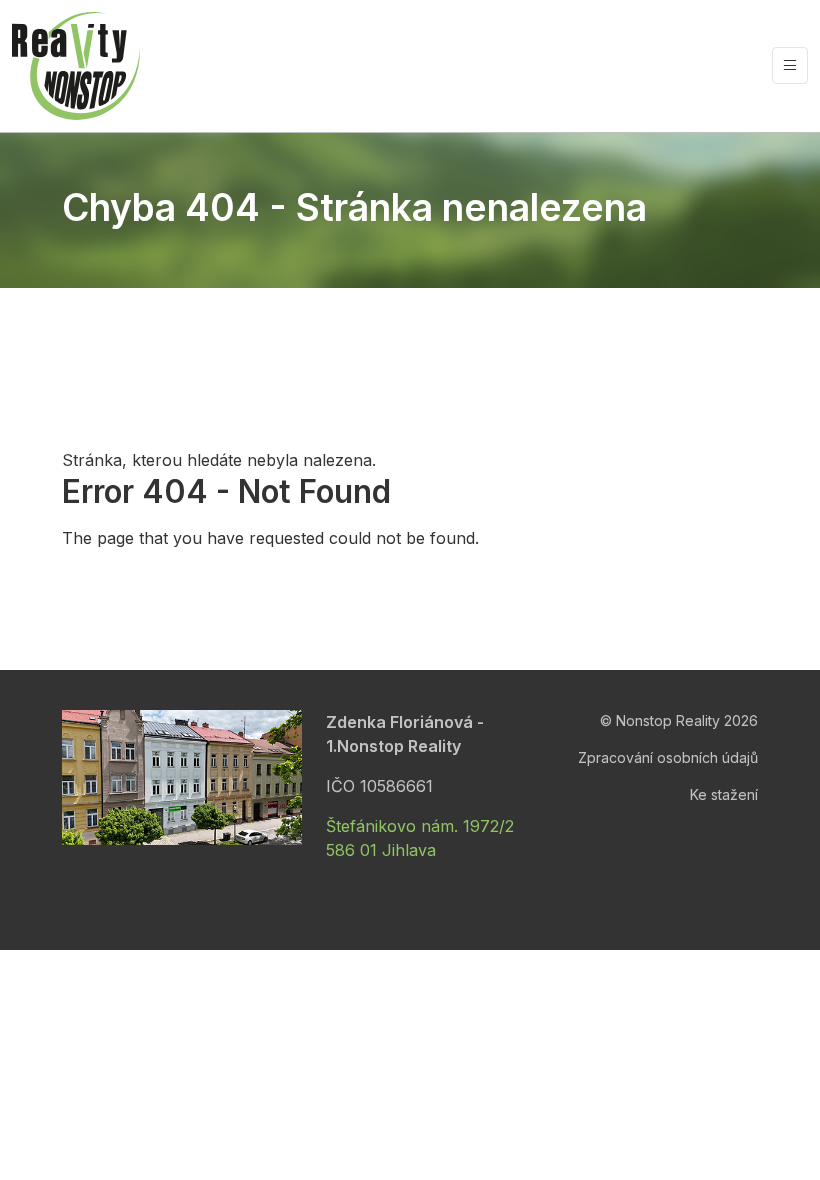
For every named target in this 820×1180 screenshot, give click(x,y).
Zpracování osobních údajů (668, 757)
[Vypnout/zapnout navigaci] (790, 65)
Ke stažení (724, 794)
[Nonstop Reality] (76, 66)
